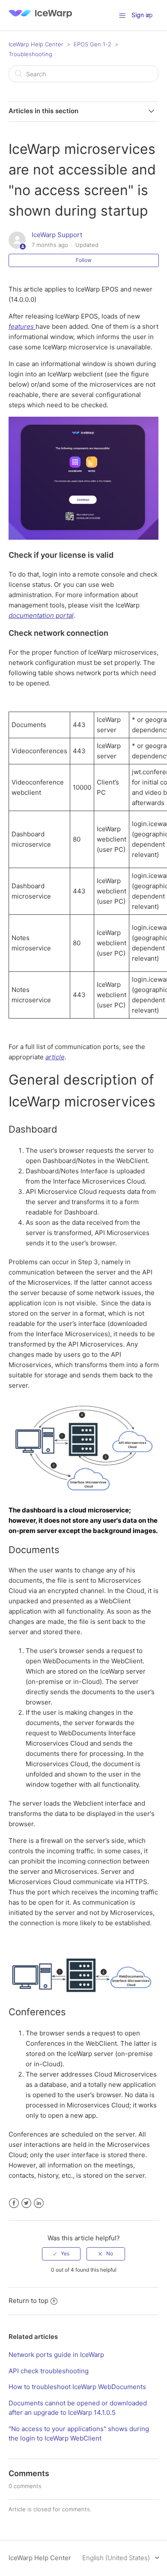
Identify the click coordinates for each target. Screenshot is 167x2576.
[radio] (61, 2254)
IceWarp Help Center (36, 44)
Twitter (26, 2203)
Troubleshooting (30, 54)
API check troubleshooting (49, 2371)
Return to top (28, 2301)
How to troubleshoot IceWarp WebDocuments (77, 2387)
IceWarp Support (57, 235)
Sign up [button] (142, 15)
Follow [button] (84, 260)
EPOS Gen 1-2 (92, 44)
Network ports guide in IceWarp (56, 2355)
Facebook (14, 2203)
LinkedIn (39, 2203)
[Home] (40, 20)
